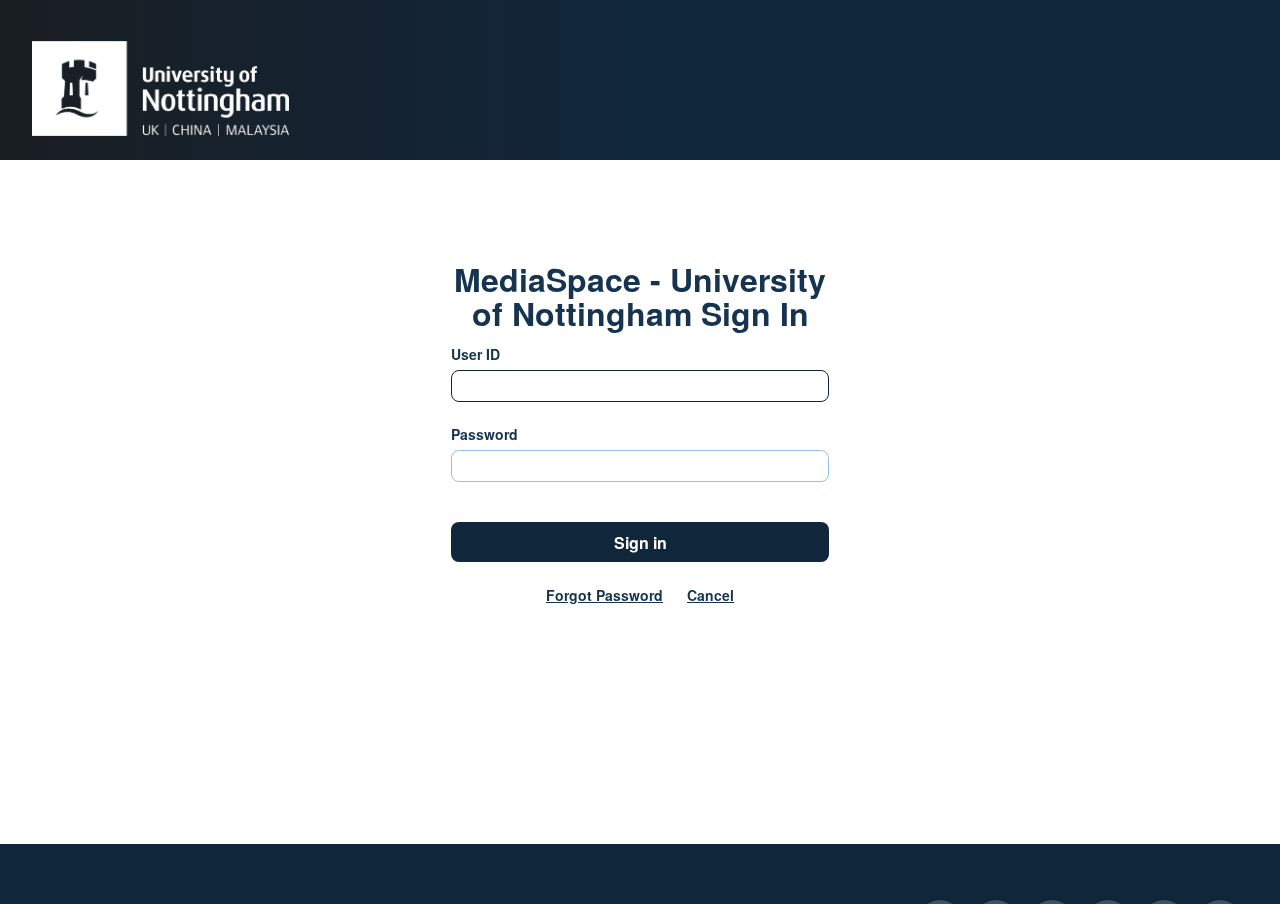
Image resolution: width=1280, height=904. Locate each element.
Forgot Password (604, 595)
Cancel (710, 595)
